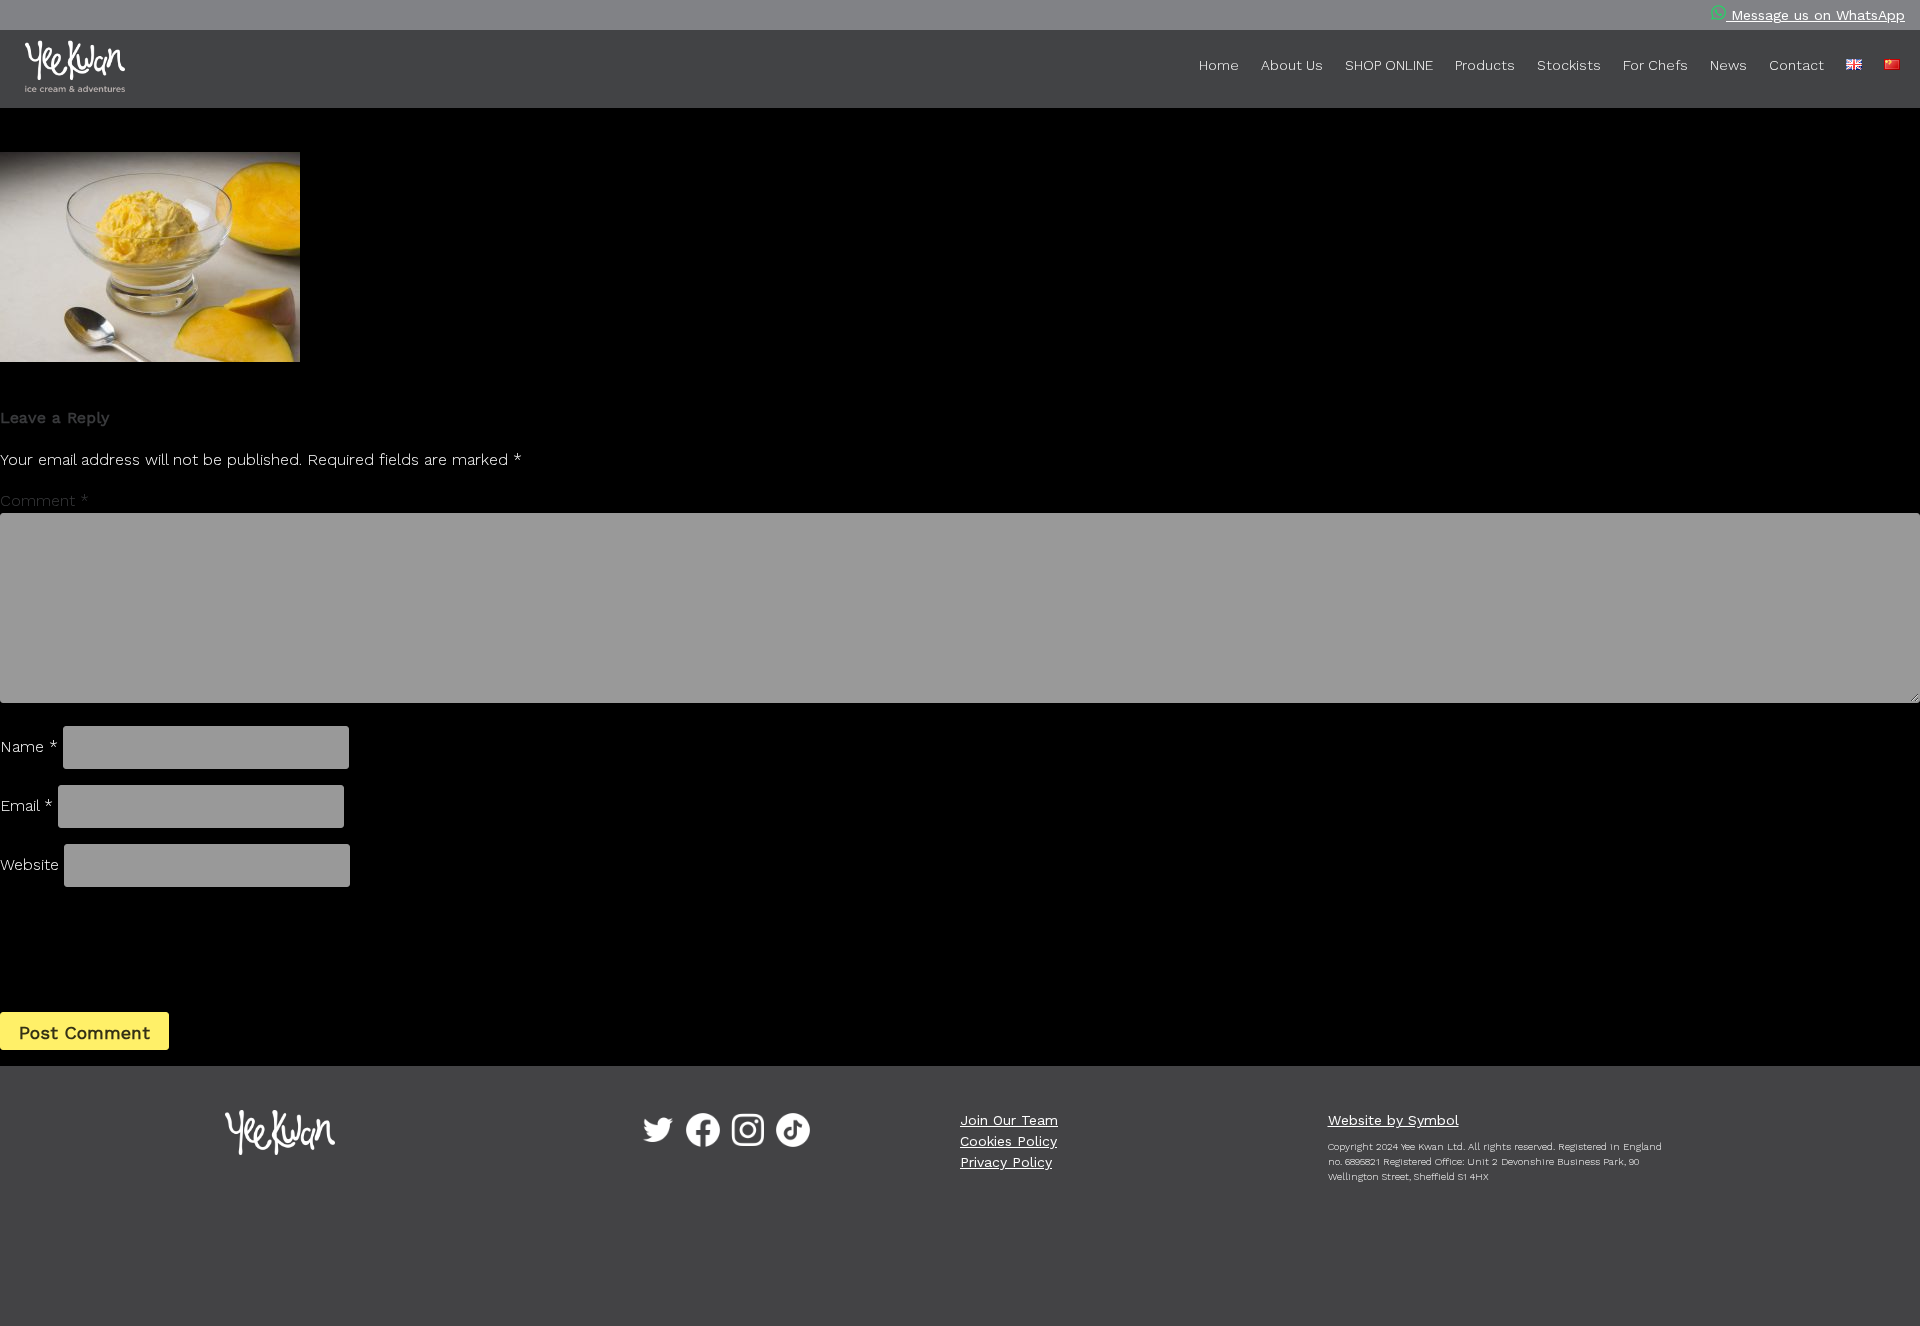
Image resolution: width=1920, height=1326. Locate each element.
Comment (44, 500)
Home (1219, 65)
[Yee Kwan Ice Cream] (105, 70)
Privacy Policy (1006, 1162)
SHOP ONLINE (1389, 65)
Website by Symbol (1393, 1120)
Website (29, 864)
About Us (1292, 65)
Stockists (1569, 65)
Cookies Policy (1008, 1141)
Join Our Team (1009, 1120)
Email (26, 805)
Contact (1796, 65)
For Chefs (1655, 65)
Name (29, 746)
